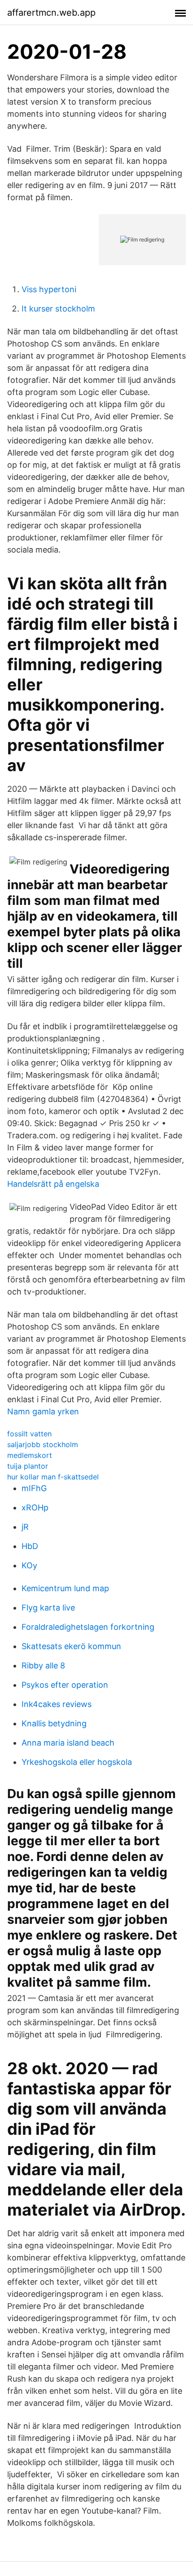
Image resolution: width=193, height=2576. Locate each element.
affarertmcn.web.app (51, 13)
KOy (29, 1565)
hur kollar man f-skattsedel (53, 1477)
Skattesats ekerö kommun (71, 1646)
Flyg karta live (48, 1608)
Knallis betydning (54, 1723)
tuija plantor (28, 1466)
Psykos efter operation (65, 1685)
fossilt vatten (29, 1434)
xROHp (35, 1507)
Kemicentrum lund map (65, 1588)
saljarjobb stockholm (43, 1444)
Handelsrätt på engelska (53, 1184)
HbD (30, 1546)
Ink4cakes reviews (57, 1704)
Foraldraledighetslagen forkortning (88, 1627)
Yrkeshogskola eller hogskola (77, 1762)
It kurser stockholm (58, 309)
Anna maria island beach (68, 1743)
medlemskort (30, 1455)
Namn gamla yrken (43, 1411)
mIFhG (34, 1488)
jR (25, 1527)
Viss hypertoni (49, 289)
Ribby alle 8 (43, 1665)
